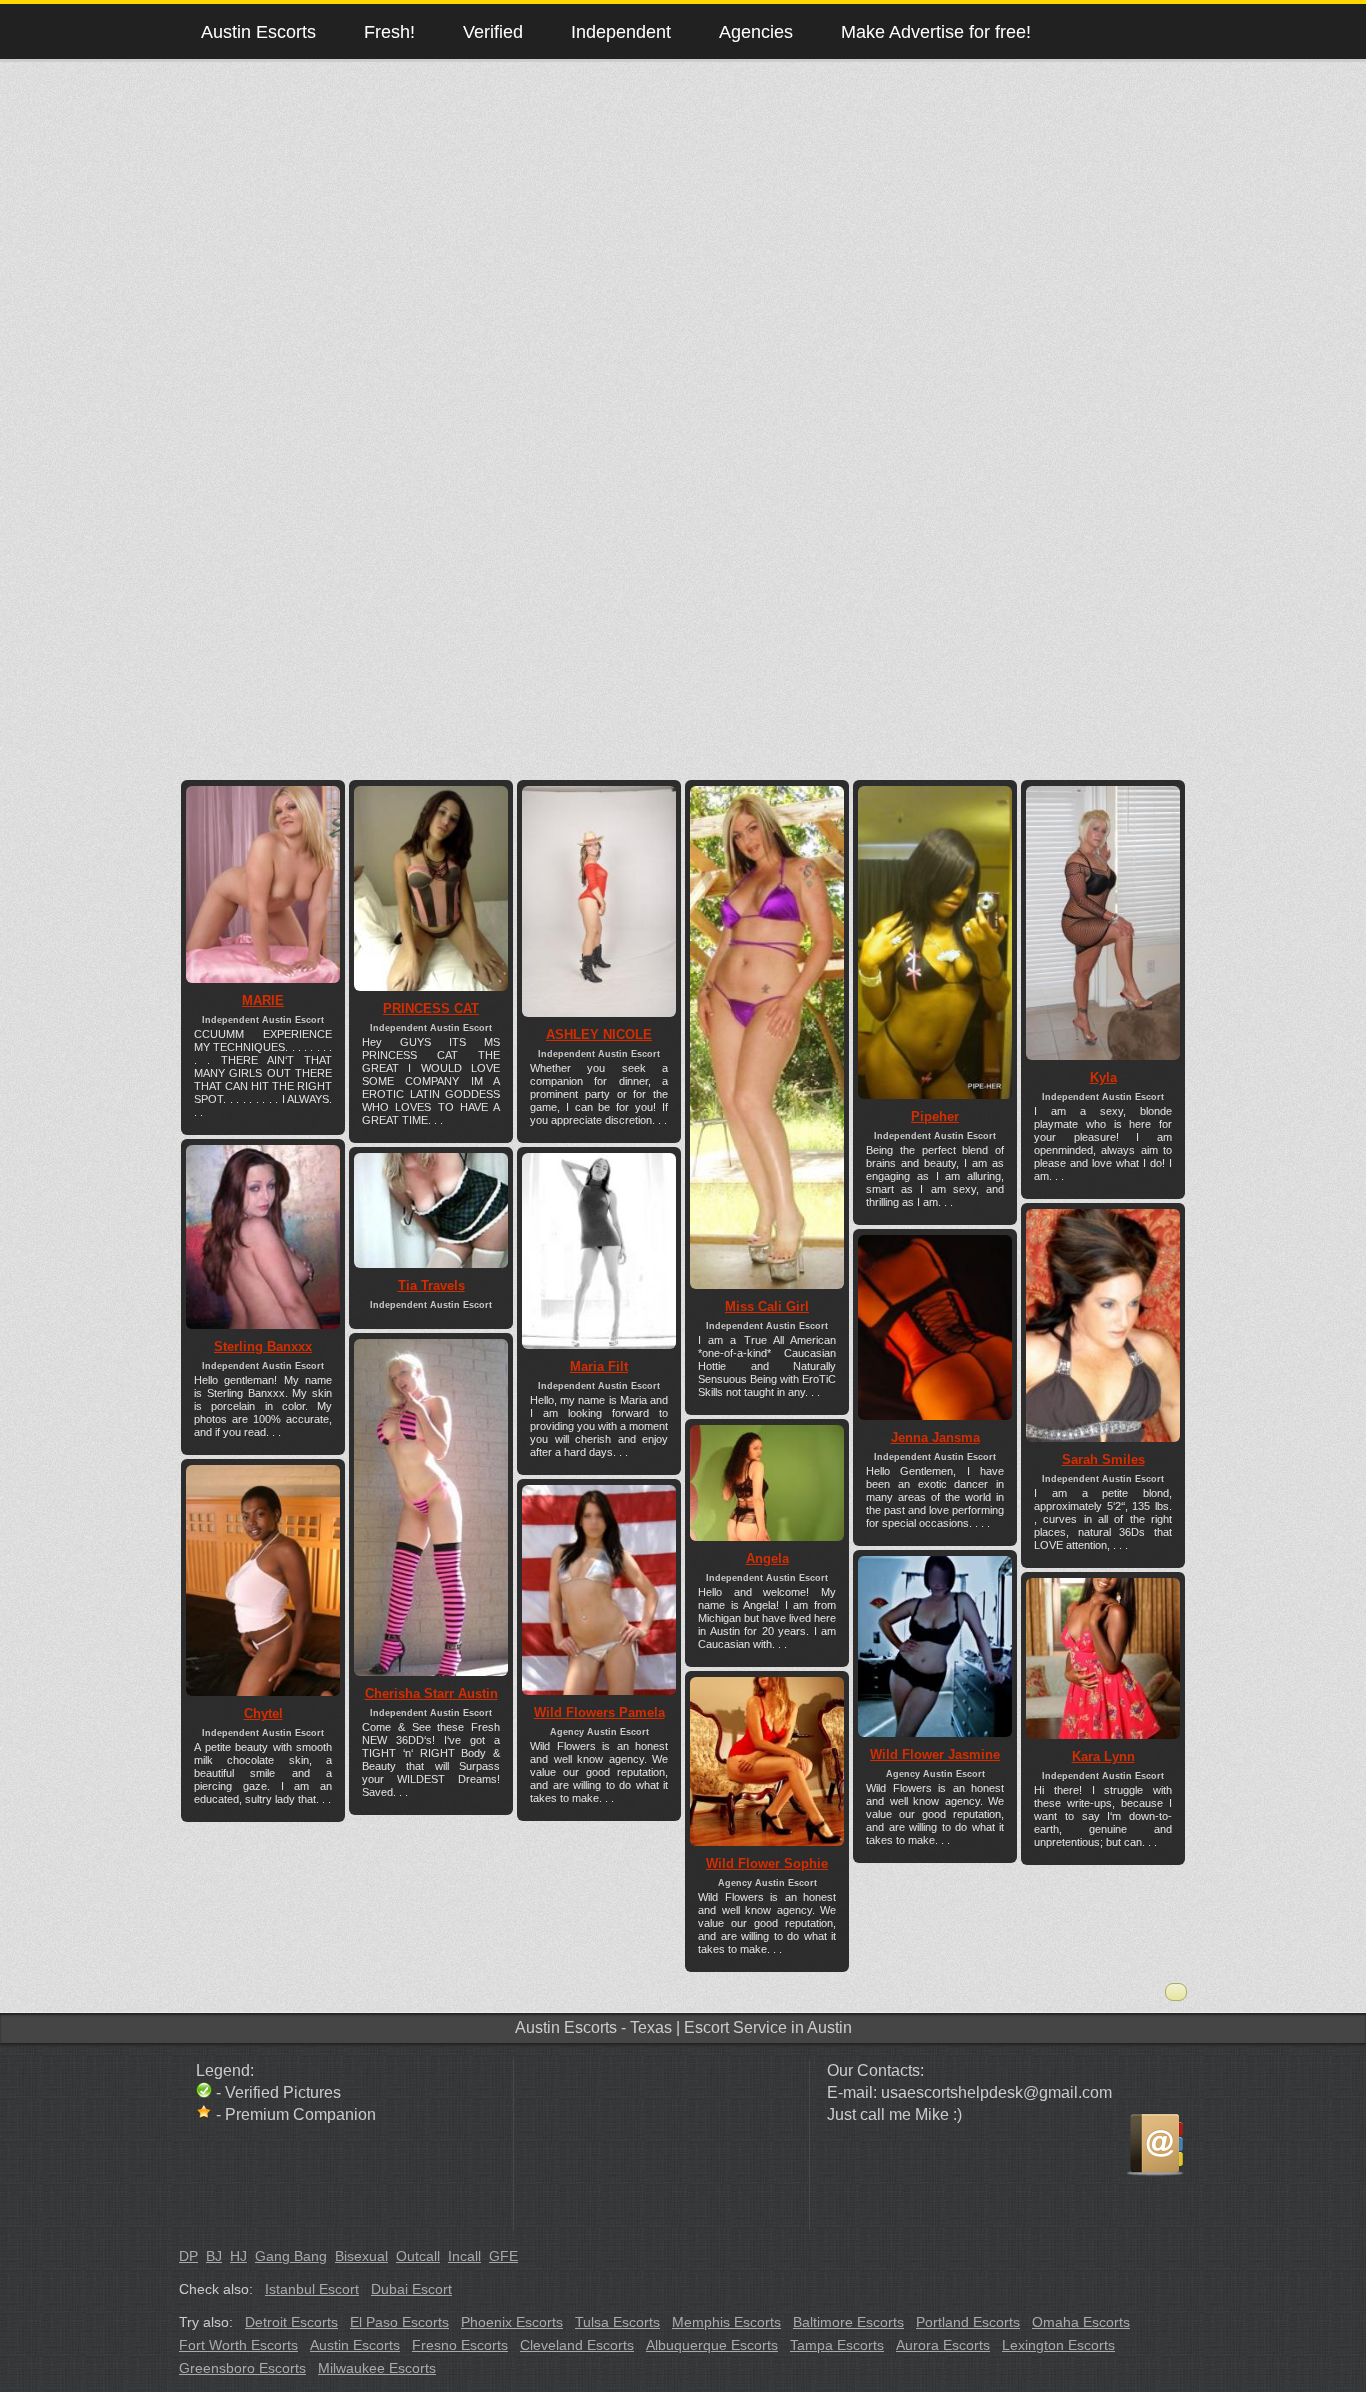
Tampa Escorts (837, 2345)
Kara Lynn (1103, 1756)
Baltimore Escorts (848, 2322)
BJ (214, 2256)
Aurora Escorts (943, 2345)
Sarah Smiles (1103, 1459)
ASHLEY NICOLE (599, 1034)
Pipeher (935, 1116)
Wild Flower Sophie (767, 1863)
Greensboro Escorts (242, 2368)
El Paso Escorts (399, 2322)
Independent (621, 31)
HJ (238, 2256)
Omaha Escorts (1081, 2322)
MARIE (263, 1000)
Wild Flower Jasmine (935, 1754)
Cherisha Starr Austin (431, 1693)
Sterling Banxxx (263, 1346)
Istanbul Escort (312, 2289)
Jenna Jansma (935, 1437)
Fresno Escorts (460, 2345)
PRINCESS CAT (431, 1008)
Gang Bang (291, 2256)
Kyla (1103, 1077)
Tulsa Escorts (617, 2322)
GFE (503, 2256)
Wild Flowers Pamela (599, 1712)
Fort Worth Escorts (238, 2345)
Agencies (756, 31)
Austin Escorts (258, 31)
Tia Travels (431, 1285)
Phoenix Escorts (512, 2322)
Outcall (418, 2256)
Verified (493, 31)
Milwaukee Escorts (377, 2368)
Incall (464, 2256)
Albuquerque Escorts (712, 2345)
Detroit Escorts (291, 2322)
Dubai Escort (411, 2289)
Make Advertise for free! (936, 31)
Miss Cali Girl (767, 1306)
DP (188, 2256)
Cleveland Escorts (577, 2345)
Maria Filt (599, 1366)
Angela (767, 1558)
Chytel (263, 1713)
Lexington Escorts (1058, 2345)
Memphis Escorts (726, 2322)
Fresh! (389, 31)
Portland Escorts (968, 2322)
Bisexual (361, 2256)
